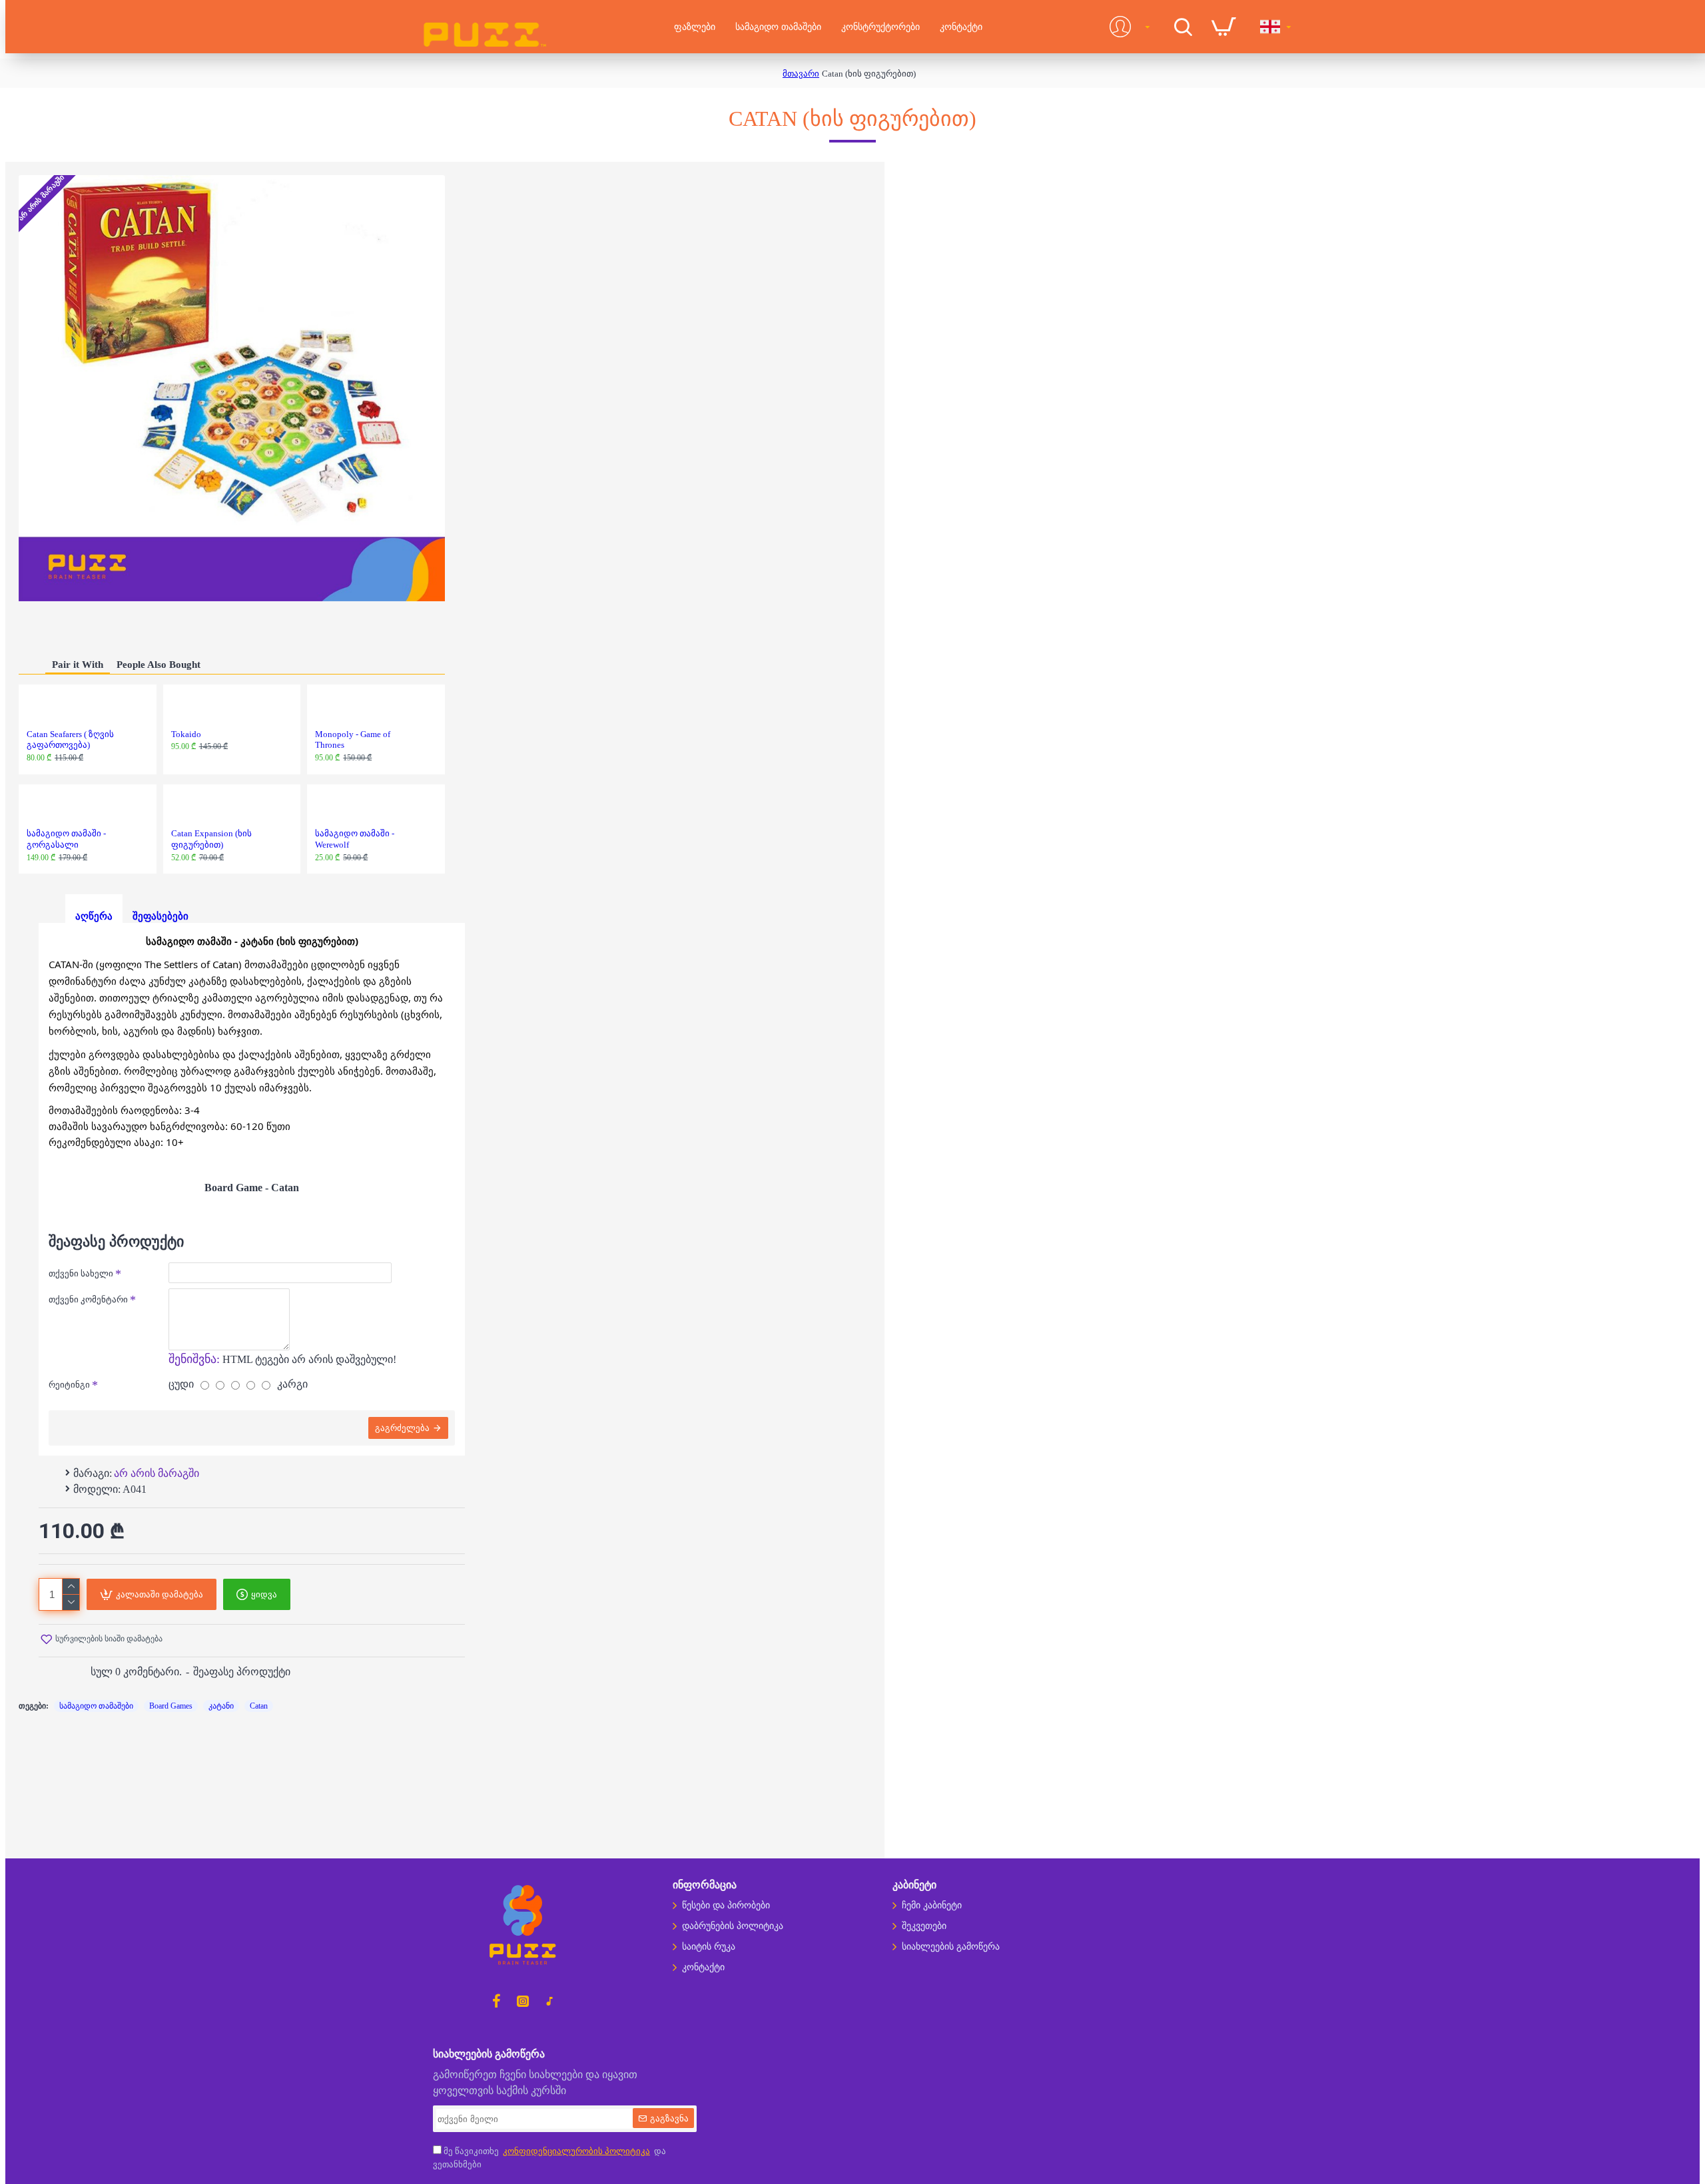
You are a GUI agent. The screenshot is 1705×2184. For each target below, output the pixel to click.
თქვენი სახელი (81, 1273)
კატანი (221, 1706)
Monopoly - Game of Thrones (353, 740)
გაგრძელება (402, 1428)
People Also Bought (159, 665)
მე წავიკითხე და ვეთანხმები (549, 2158)
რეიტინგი (69, 1385)
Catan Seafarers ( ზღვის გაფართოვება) (70, 740)
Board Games (171, 1706)
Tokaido (186, 734)
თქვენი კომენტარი (88, 1299)
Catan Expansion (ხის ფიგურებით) (211, 839)
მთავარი (801, 74)
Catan (259, 1706)
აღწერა (94, 916)
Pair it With (78, 665)
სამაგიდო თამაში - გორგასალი (66, 839)
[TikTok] (549, 2001)
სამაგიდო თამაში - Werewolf (355, 839)
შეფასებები (161, 916)
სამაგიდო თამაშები (96, 1706)
